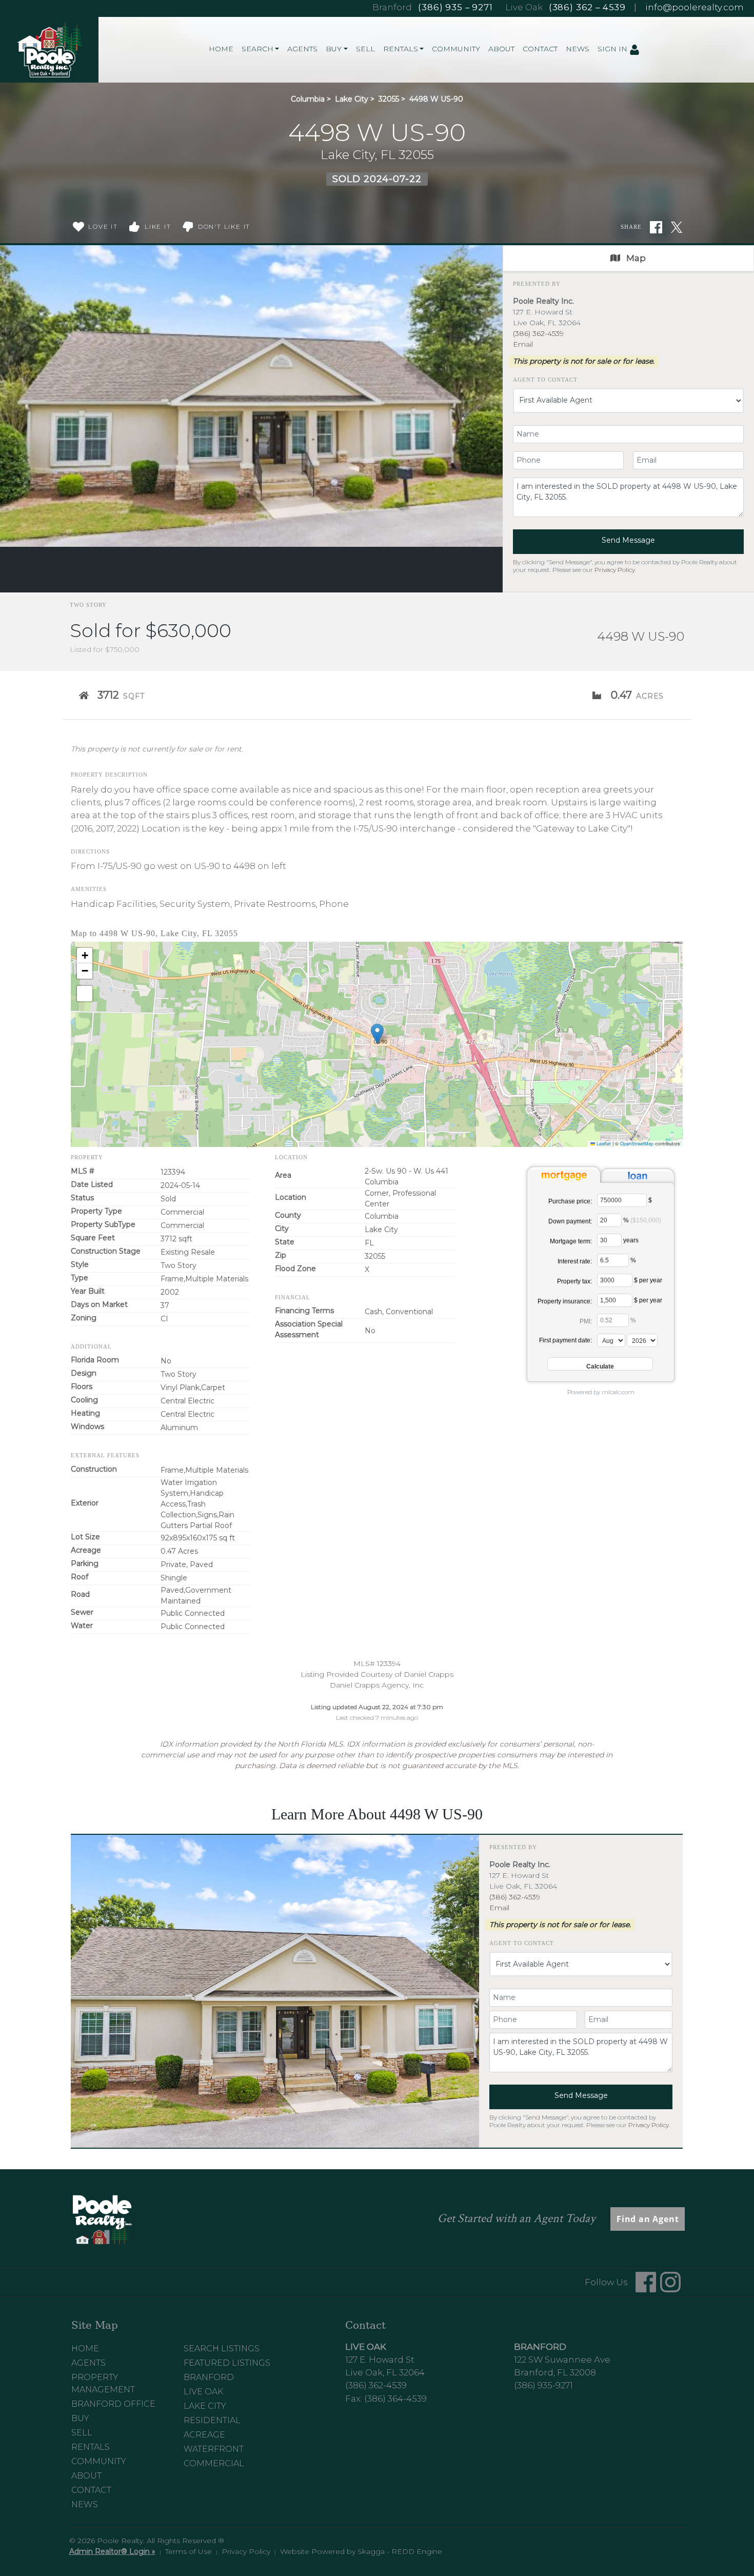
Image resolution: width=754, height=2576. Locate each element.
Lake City (352, 99)
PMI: (586, 1321)
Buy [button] (334, 49)
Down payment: (570, 1221)
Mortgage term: (571, 1241)
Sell (365, 49)
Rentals (91, 2447)
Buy (80, 2418)
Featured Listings (227, 2363)
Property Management (103, 2383)
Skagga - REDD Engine (400, 2551)
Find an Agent (648, 2219)
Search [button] (257, 49)
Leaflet (603, 1144)
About (501, 49)
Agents (302, 49)
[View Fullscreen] (85, 994)
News (578, 49)
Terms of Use (188, 2551)
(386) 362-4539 (538, 333)
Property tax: (574, 1281)
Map (635, 258)
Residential (212, 2420)
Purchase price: (570, 1201)
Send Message (628, 540)
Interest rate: (575, 1261)
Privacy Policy (615, 570)
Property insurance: (565, 1301)
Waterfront (214, 2449)
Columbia (308, 99)
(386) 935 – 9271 (455, 7)
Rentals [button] (401, 49)
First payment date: (565, 1340)
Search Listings (222, 2349)
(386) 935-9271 (543, 2385)
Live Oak (203, 2392)
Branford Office (113, 2404)
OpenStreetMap (637, 1144)
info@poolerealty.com (695, 7)
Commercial (214, 2463)
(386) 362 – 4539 (587, 7)
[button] (377, 1034)
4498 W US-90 (436, 99)
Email (523, 344)
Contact (540, 49)
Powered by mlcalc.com (601, 1392)
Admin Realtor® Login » (112, 2551)
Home (221, 49)
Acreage (204, 2435)
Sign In (613, 49)
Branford (209, 2377)
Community (456, 49)
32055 (389, 99)
